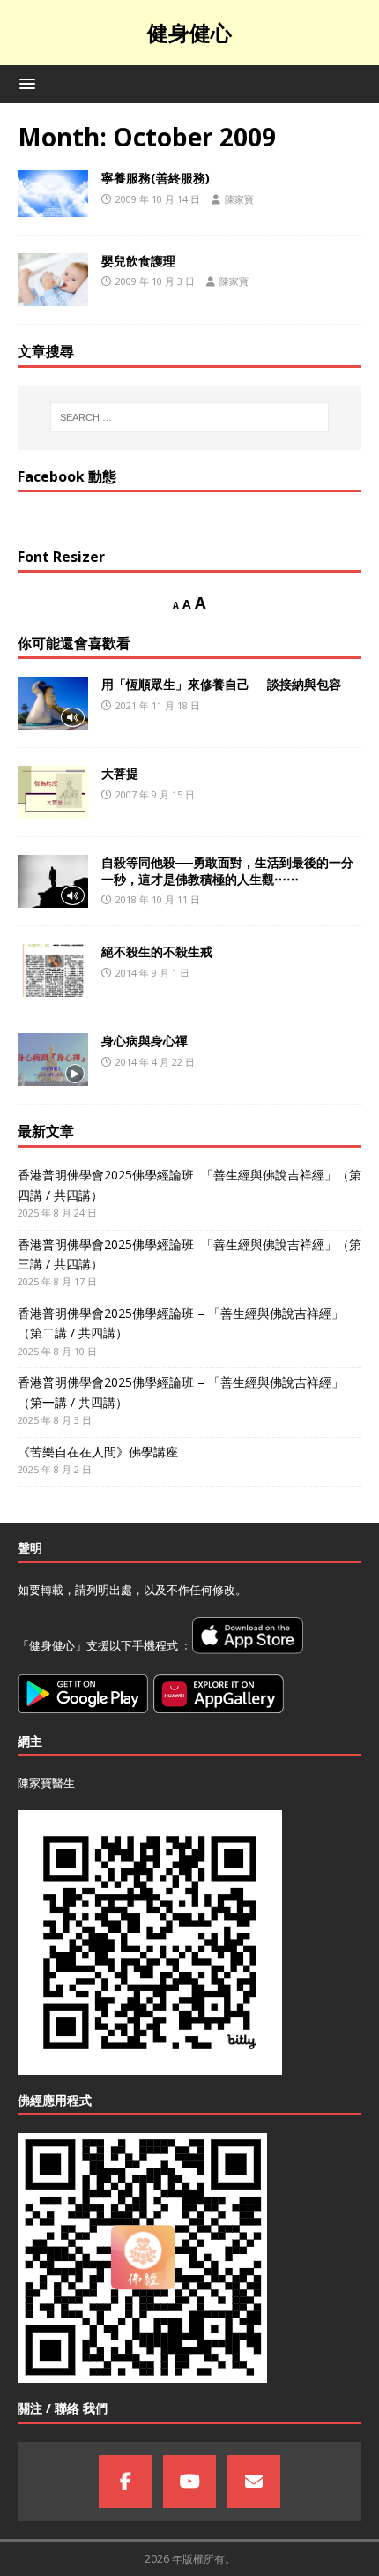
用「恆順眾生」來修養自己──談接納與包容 (221, 684)
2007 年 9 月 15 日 (155, 794)
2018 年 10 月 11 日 (158, 899)
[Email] (254, 2482)
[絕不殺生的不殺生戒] (53, 970)
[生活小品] (53, 193)
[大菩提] (53, 792)
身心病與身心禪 (145, 1041)
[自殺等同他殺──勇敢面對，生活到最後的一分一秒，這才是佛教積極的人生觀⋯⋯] (53, 881)
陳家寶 (239, 199)
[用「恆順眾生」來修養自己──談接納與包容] (53, 703)
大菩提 (120, 773)
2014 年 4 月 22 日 (155, 1062)
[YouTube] (189, 2482)
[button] (24, 83)
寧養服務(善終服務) (156, 178)
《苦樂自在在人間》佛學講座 (98, 1452)
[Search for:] (190, 417)
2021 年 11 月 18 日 (158, 705)
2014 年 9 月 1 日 (152, 973)
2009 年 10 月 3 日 (155, 281)
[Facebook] (125, 2482)
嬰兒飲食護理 (138, 261)
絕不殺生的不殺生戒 (157, 951)
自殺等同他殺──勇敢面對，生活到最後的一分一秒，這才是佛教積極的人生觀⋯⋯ (227, 870)
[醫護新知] (53, 280)
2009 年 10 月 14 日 (158, 199)
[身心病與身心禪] (53, 1060)
